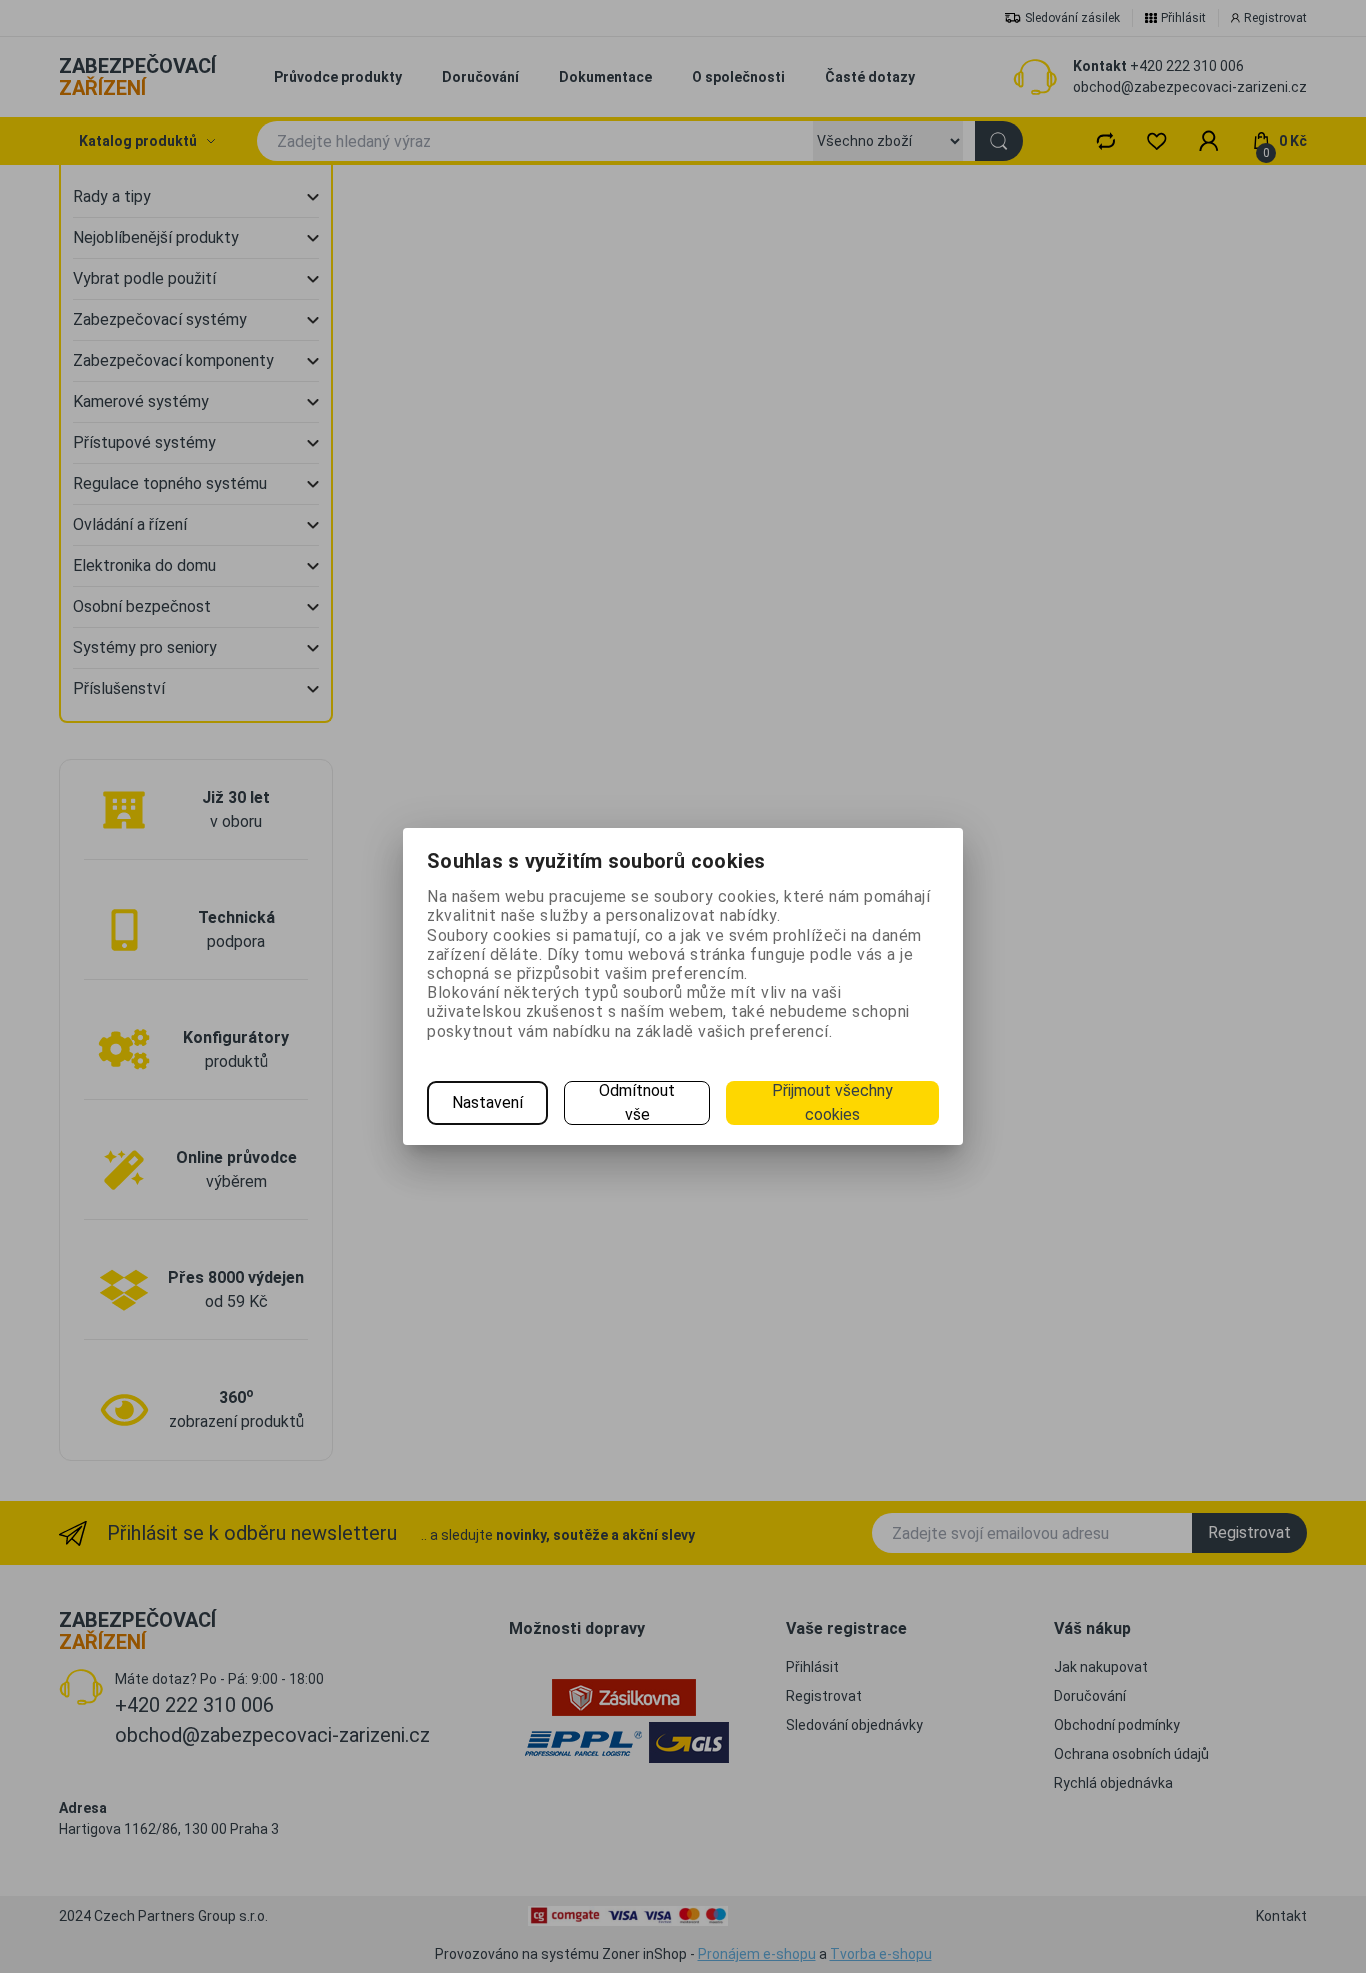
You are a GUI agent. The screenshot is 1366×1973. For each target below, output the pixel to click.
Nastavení (487, 1102)
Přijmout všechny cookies (832, 1102)
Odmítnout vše (637, 1102)
